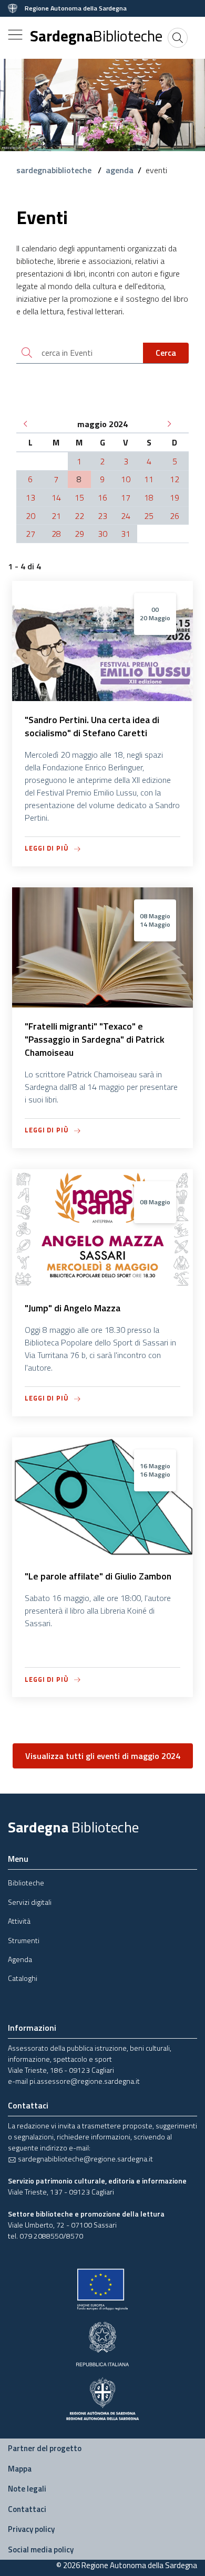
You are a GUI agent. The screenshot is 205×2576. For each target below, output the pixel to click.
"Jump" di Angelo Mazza (73, 1308)
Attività (19, 1921)
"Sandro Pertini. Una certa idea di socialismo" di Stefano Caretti (92, 726)
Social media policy (41, 2550)
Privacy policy (31, 2529)
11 (149, 479)
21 (56, 516)
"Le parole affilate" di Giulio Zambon (98, 1576)
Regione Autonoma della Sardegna (76, 8)
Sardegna (96, 36)
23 (102, 516)
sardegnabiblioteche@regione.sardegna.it (85, 2159)
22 (79, 516)
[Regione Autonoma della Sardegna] (103, 2398)
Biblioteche (26, 1883)
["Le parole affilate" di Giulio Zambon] (102, 1553)
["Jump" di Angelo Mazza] (102, 1285)
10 (126, 479)
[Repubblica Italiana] (103, 2343)
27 (30, 534)
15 (79, 497)
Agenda (20, 1959)
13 (30, 497)
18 (149, 497)
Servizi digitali (30, 1902)
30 (102, 534)
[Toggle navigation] (15, 35)
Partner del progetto (45, 2448)
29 (79, 534)
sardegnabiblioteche (55, 170)
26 (175, 516)
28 (56, 534)
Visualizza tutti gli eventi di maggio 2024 (103, 1756)
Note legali (27, 2489)
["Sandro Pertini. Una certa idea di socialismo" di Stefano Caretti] (102, 696)
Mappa (20, 2469)
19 (175, 497)
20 (30, 516)
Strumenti (24, 1940)
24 (126, 516)
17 (126, 497)
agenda (120, 170)
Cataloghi (23, 1978)
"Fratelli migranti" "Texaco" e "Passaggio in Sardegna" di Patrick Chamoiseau (95, 1039)
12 (175, 479)
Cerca (166, 353)
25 (149, 516)
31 (126, 534)
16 (102, 497)
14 (56, 497)
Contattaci (27, 2509)
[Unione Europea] (102, 2289)
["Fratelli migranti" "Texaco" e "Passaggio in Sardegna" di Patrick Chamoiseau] (102, 1003)
